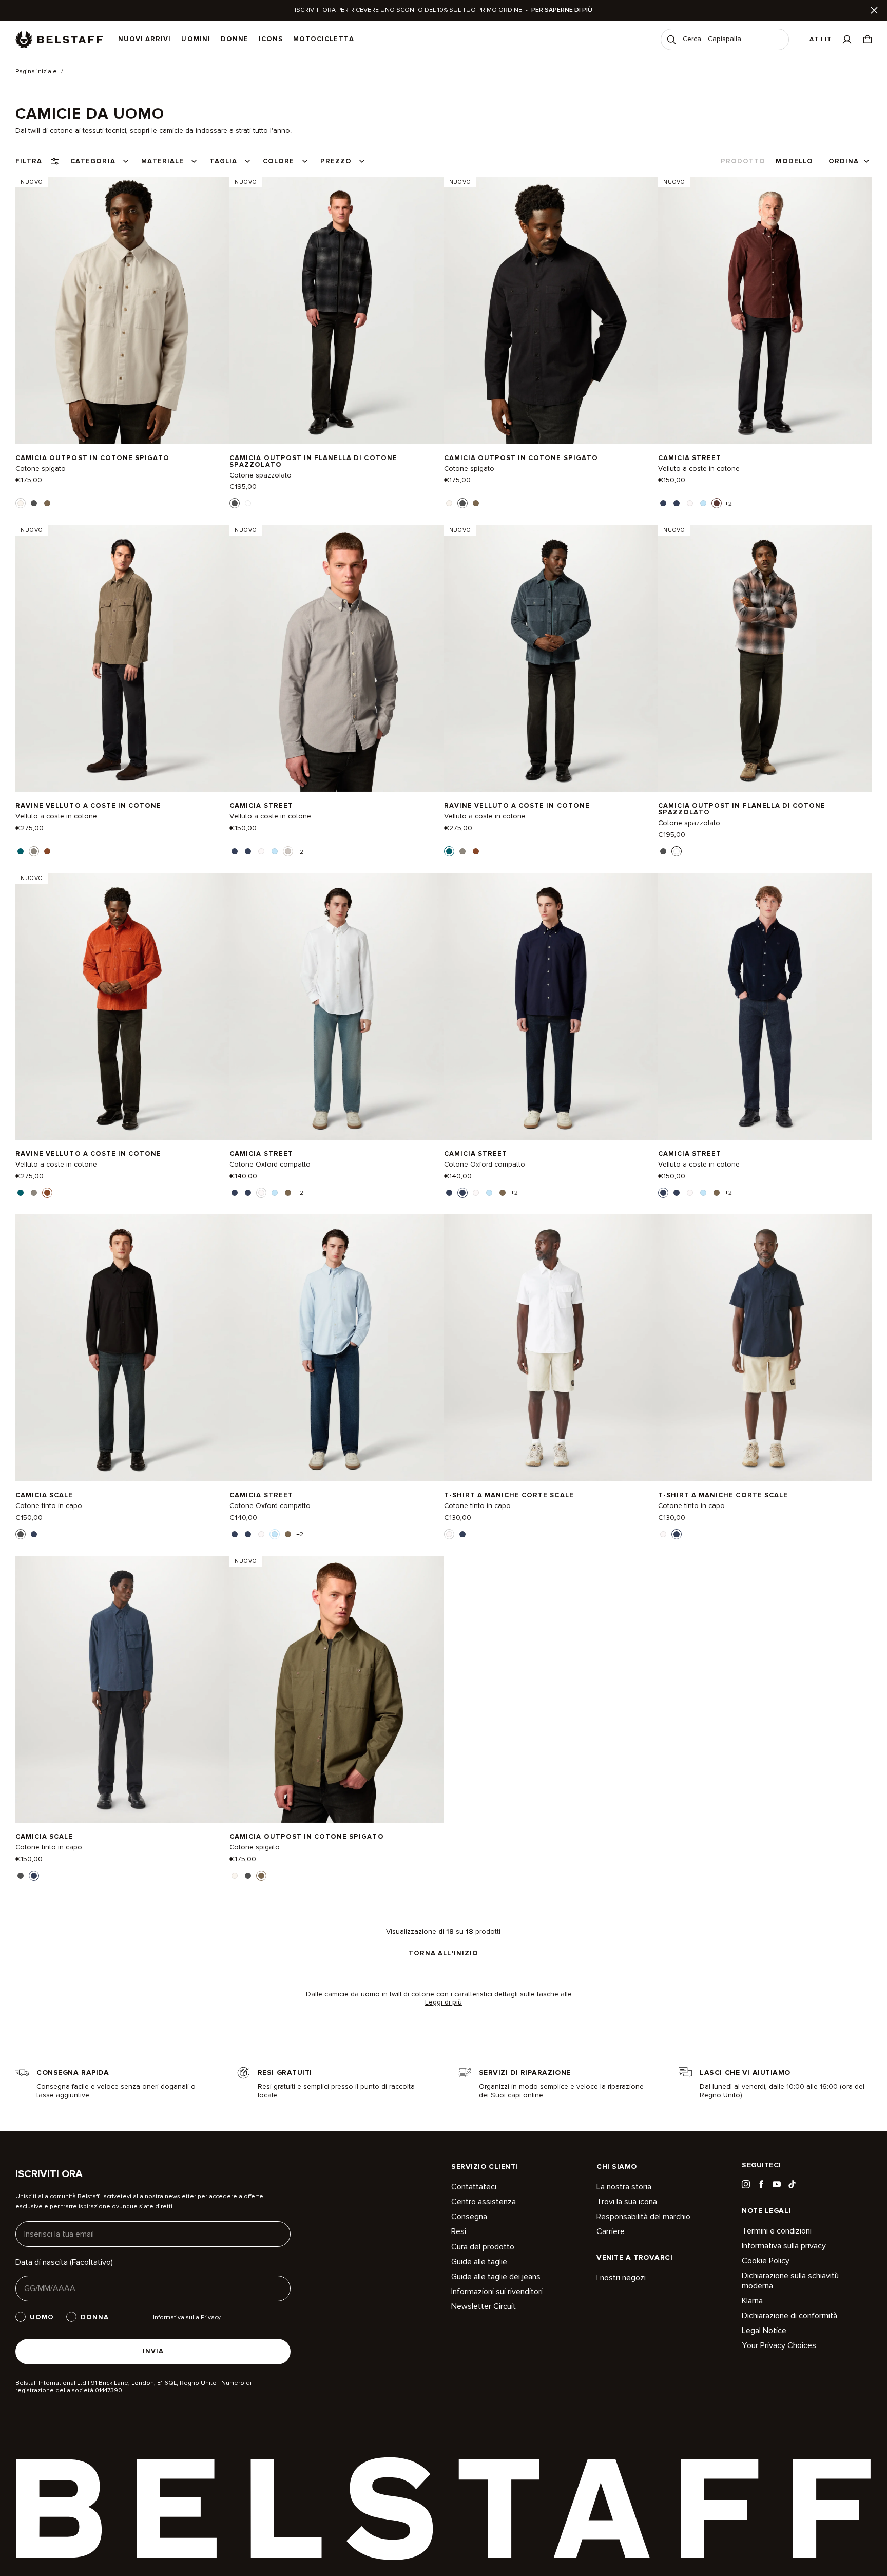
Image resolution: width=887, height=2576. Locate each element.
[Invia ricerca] (671, 40)
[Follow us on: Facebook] (761, 2184)
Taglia (223, 161)
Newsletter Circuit (484, 2306)
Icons (271, 39)
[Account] (847, 39)
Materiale (162, 161)
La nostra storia (624, 2187)
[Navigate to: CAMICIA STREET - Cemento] (336, 658)
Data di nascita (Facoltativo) (64, 2262)
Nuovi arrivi (144, 39)
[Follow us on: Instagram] (746, 2184)
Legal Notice (764, 2331)
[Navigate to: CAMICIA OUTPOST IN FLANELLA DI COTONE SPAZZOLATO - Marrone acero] (765, 658)
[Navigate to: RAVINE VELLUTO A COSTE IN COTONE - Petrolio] (551, 658)
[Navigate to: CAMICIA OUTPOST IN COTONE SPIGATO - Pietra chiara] (122, 310)
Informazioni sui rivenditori (497, 2292)
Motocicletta (323, 39)
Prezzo (336, 161)
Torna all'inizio (444, 1954)
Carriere (611, 2231)
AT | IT (821, 39)
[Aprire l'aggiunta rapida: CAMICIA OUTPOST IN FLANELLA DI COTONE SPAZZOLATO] (235, 503)
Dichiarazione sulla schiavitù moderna (790, 2281)
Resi (459, 2231)
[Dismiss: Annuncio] (874, 10)
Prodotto (743, 161)
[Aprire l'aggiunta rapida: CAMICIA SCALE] (21, 1534)
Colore (278, 161)
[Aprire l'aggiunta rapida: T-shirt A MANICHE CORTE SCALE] (449, 1534)
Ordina (844, 161)
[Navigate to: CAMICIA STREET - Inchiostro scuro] (551, 1006)
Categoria (93, 161)
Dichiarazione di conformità (789, 2316)
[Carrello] (867, 39)
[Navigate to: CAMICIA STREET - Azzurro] (336, 1348)
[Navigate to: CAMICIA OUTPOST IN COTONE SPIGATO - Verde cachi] (336, 1689)
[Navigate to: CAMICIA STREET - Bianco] (336, 1006)
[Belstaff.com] (59, 40)
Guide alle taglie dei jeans (496, 2277)
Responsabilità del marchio (643, 2217)
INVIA (153, 2351)
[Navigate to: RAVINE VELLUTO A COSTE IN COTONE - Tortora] (122, 658)
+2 (728, 504)
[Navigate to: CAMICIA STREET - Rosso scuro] (765, 310)
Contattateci (474, 2187)
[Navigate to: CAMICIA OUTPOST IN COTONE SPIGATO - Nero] (551, 310)
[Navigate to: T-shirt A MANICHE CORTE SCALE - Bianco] (551, 1348)
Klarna (752, 2301)
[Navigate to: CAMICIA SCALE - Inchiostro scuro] (122, 1689)
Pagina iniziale (36, 72)
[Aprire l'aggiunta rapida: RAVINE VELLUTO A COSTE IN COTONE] (21, 851)
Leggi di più (444, 2002)
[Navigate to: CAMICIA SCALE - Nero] (122, 1348)
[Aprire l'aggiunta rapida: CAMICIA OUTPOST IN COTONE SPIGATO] (21, 503)
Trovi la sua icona (627, 2202)
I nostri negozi (621, 2278)
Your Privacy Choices (779, 2345)
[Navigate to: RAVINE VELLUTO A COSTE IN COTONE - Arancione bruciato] (122, 1006)
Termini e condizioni (777, 2231)
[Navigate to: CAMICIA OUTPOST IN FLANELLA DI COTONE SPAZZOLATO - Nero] (336, 310)
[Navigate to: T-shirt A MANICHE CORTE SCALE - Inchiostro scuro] (765, 1348)
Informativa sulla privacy (784, 2246)
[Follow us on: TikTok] (792, 2184)
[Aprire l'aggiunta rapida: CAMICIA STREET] (663, 503)
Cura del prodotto (483, 2247)
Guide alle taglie (479, 2262)
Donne (235, 39)
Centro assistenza (484, 2202)
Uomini (196, 39)
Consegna (469, 2217)
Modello (794, 161)
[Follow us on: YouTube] (777, 2184)
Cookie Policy (766, 2261)
